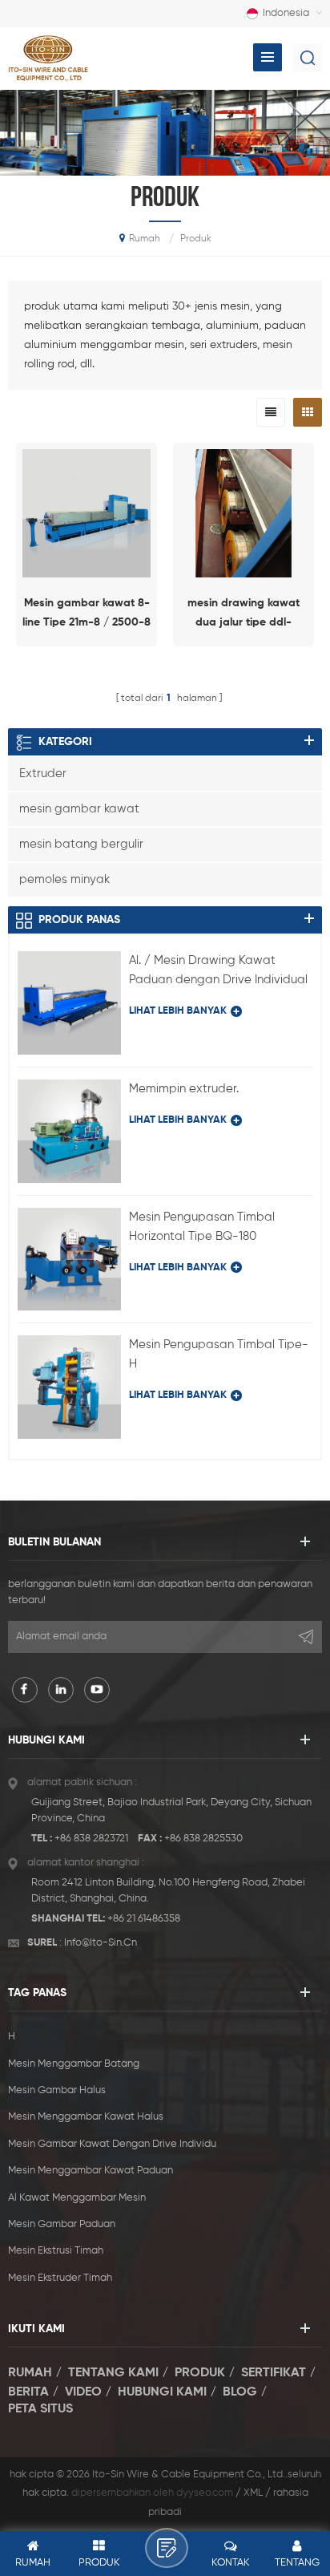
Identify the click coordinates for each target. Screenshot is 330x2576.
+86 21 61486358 (144, 1919)
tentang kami (113, 2373)
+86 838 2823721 (91, 1839)
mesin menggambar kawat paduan (91, 2171)
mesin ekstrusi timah (56, 2251)
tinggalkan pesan (167, 2548)
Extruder (43, 774)
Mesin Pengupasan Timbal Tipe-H (219, 1354)
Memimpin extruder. (184, 1089)
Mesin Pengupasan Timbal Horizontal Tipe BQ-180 (202, 1227)
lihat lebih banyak (178, 1011)
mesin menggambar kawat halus (86, 2117)
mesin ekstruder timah (60, 2278)
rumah (145, 239)
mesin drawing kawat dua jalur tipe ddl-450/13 (243, 615)
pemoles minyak (64, 879)
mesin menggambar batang (74, 2064)
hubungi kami (162, 2392)
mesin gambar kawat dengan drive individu (112, 2144)
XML (253, 2493)
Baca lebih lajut (87, 660)
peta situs (40, 2409)
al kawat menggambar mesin (77, 2198)
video (83, 2392)
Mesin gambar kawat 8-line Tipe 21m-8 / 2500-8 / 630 (87, 615)
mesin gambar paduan (62, 2224)
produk (200, 2373)
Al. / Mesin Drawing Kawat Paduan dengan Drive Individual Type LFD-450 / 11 (218, 972)
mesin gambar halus (57, 2090)
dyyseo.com (205, 2493)
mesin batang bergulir (81, 844)
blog (240, 2392)
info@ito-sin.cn (101, 1943)
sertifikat (274, 2373)
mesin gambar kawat (79, 809)
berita (28, 2392)
